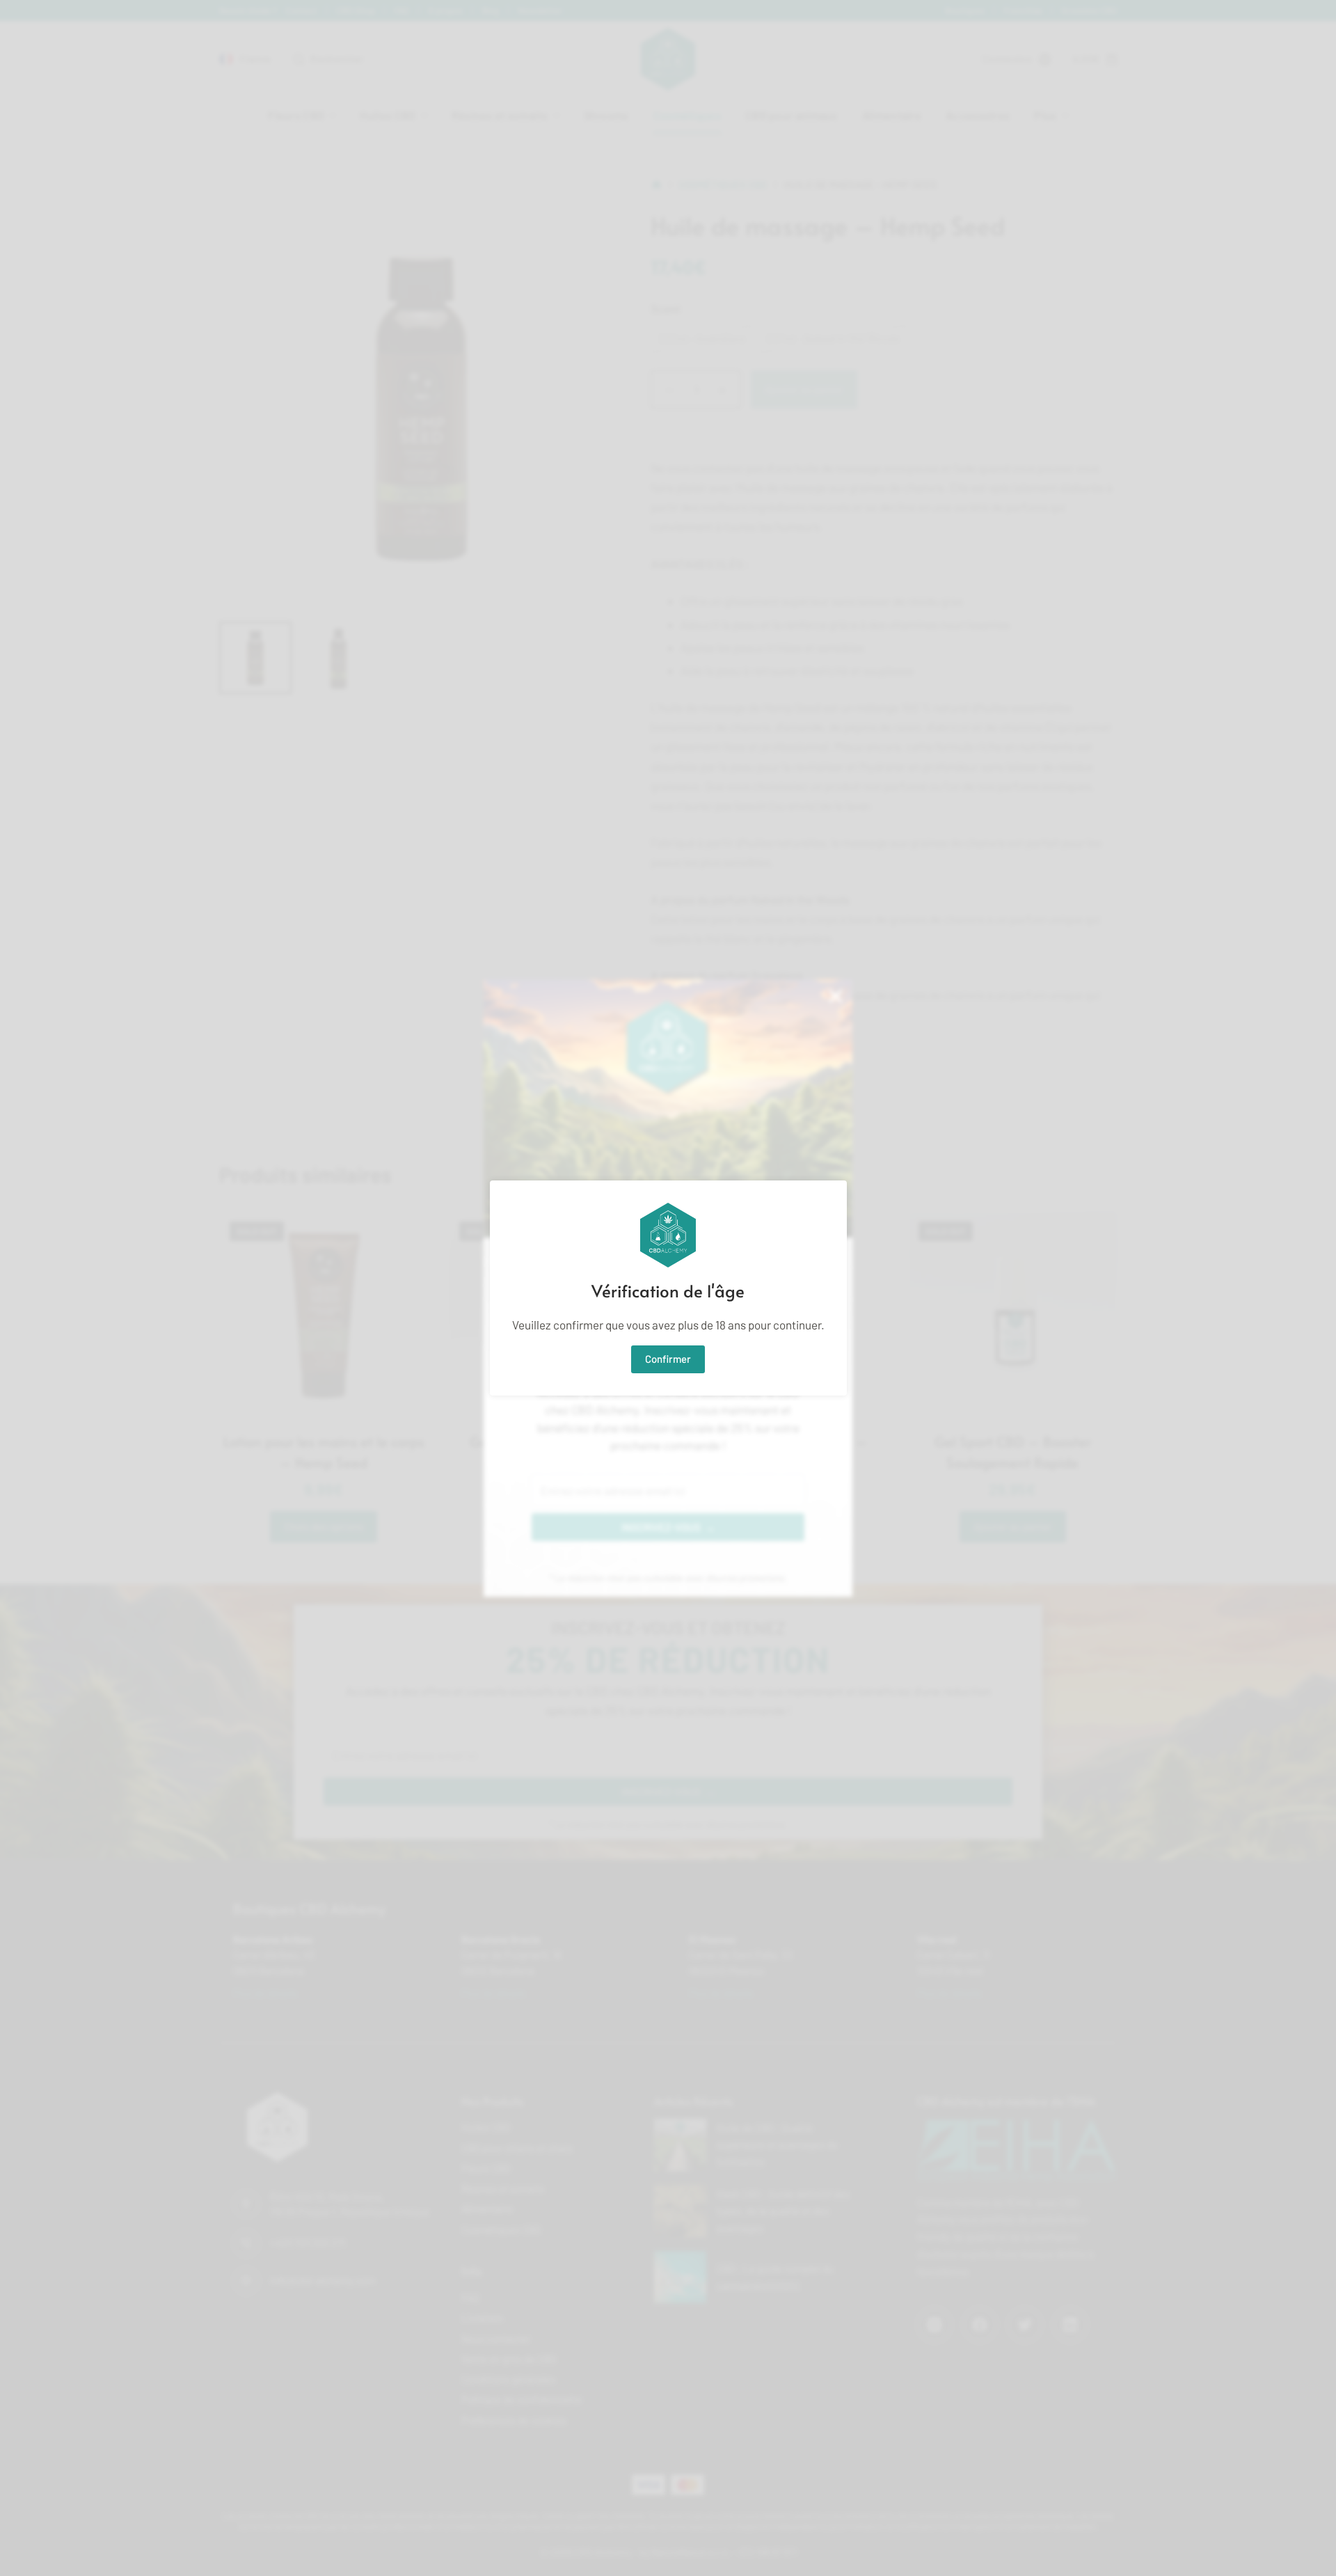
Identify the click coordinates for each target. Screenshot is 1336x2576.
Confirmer (668, 1359)
